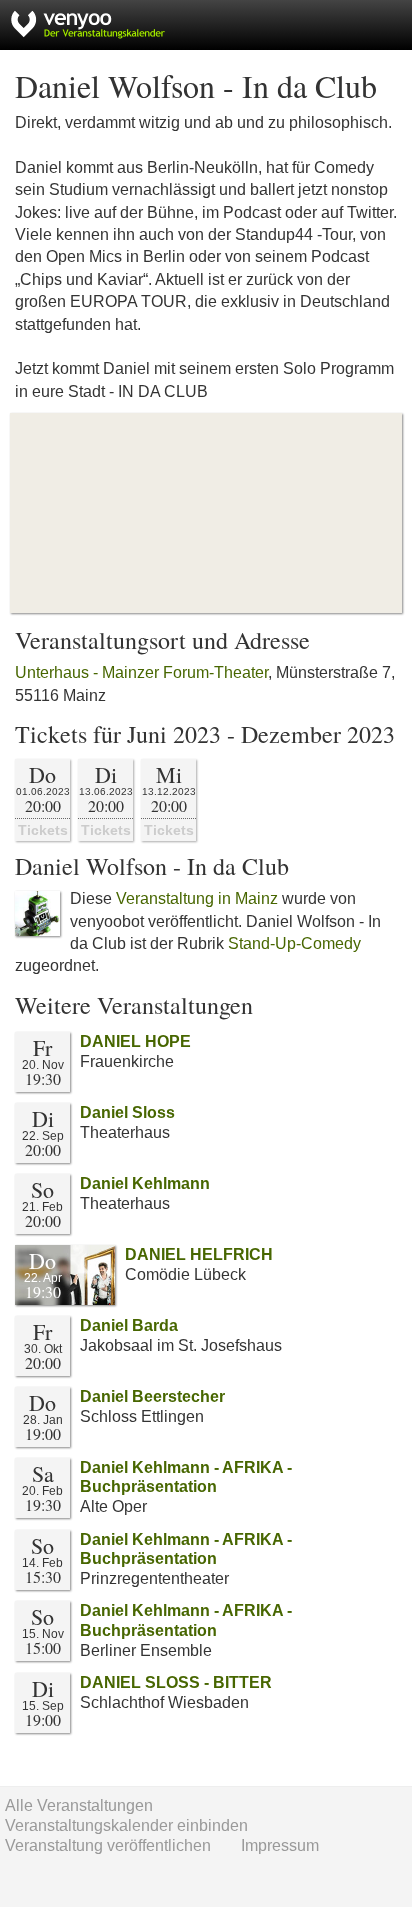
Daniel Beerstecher (152, 1396)
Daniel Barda (129, 1325)
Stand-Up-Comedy (294, 943)
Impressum (280, 1845)
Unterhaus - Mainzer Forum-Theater (141, 672)
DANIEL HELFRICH (199, 1254)
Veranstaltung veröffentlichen (108, 1845)
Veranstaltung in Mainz (197, 898)
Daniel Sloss (127, 1112)
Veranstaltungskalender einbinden (126, 1825)
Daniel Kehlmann (145, 1183)
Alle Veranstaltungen (79, 1805)
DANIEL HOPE (135, 1041)
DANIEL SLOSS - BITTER (176, 1682)
